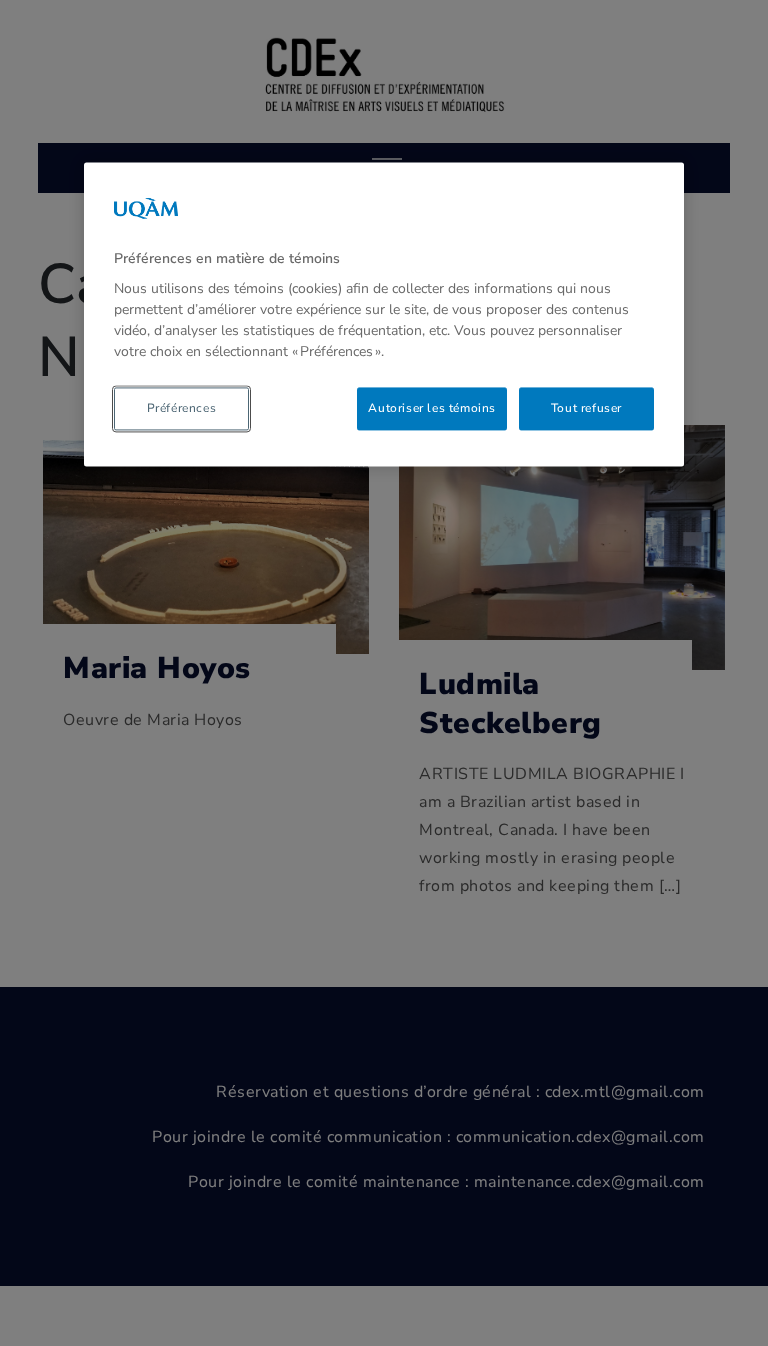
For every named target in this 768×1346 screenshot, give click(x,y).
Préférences (182, 409)
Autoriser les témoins (432, 409)
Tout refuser (586, 409)
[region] (384, 314)
